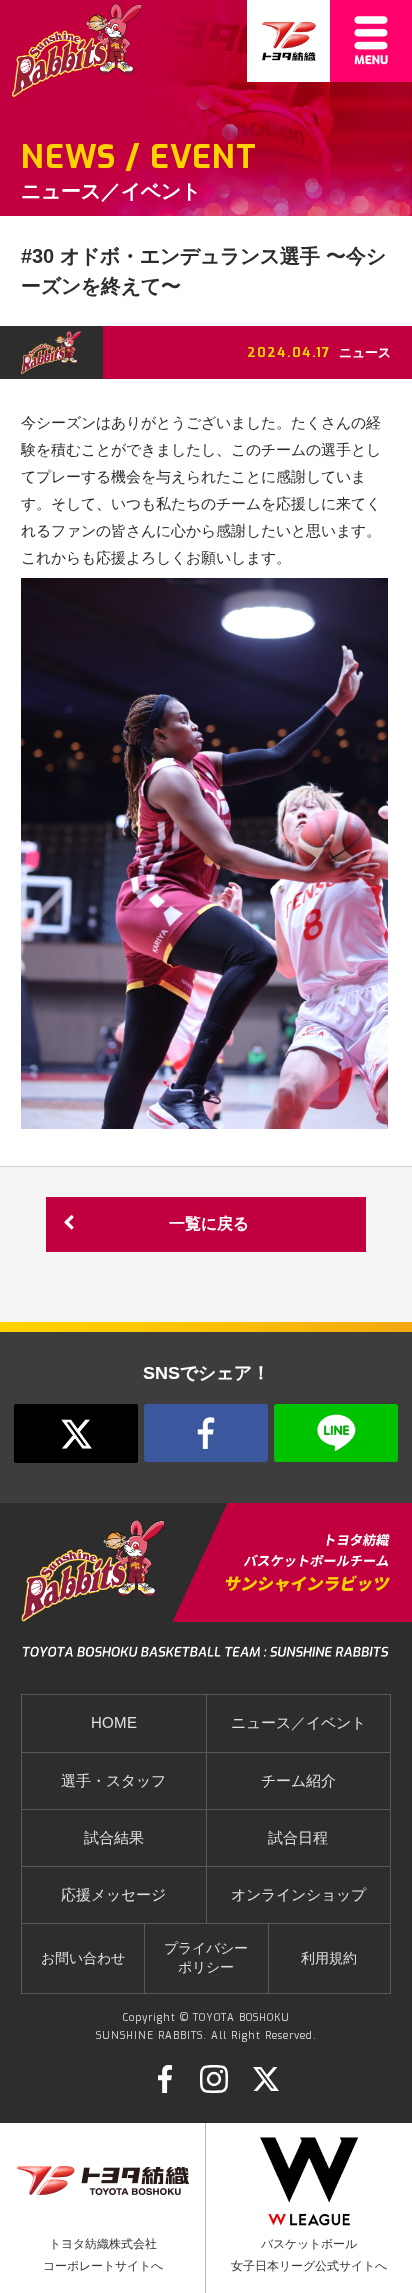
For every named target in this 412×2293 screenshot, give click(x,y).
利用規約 (329, 1958)
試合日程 (298, 1838)
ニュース (365, 352)
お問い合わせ (83, 1958)
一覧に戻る (209, 1223)
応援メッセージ (113, 1895)
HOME (114, 1723)
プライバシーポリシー (206, 1958)
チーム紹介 (298, 1781)
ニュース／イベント (298, 1723)
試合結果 (114, 1838)
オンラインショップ (298, 1895)
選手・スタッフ (113, 1781)
